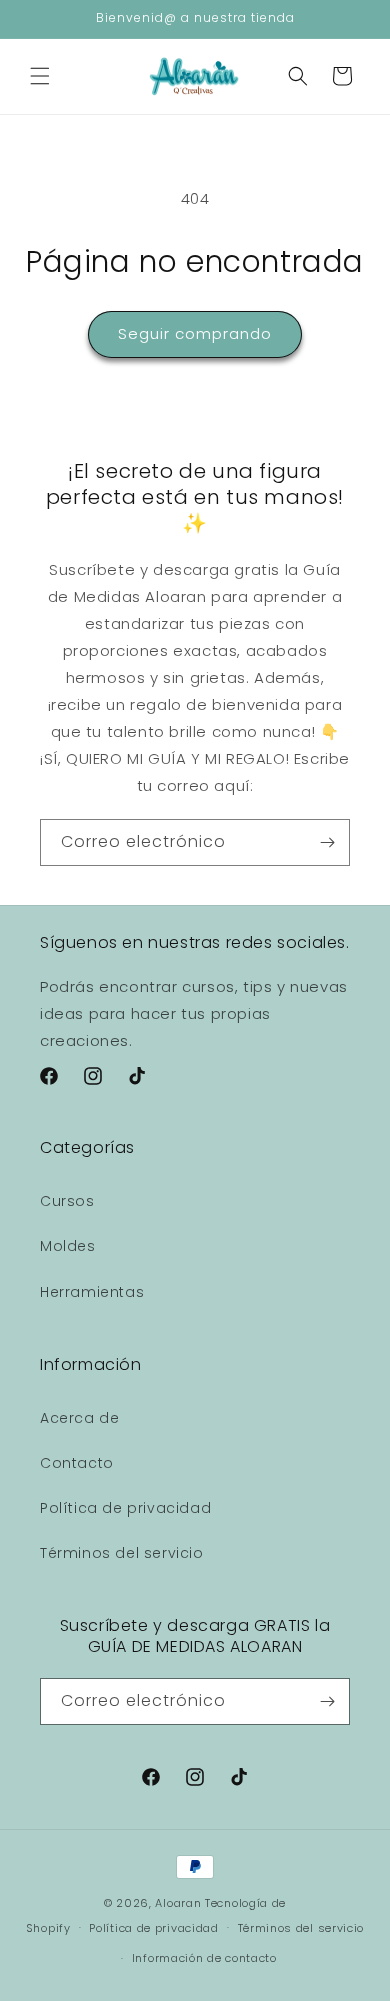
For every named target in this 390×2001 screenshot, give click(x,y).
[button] (40, 76)
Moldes (68, 1246)
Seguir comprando (195, 333)
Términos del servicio (122, 1553)
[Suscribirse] (327, 842)
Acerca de (79, 1418)
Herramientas (92, 1292)
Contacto (77, 1463)
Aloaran (178, 1903)
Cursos (67, 1201)
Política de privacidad (125, 1508)
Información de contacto (204, 1958)
